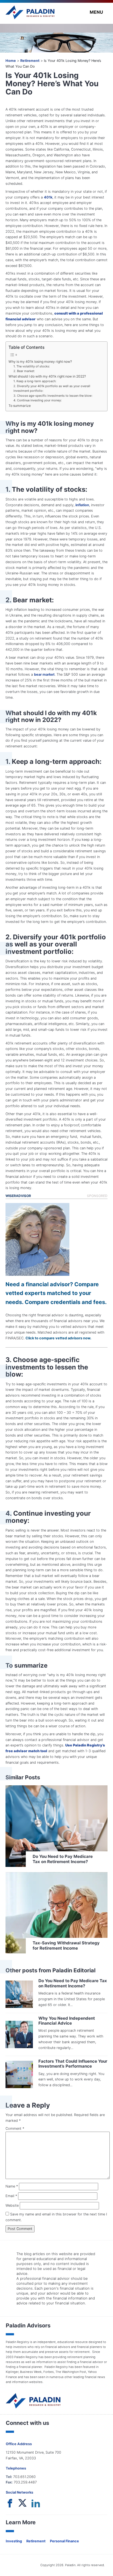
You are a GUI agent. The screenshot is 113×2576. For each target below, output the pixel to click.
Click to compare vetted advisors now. (58, 1338)
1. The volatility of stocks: (32, 366)
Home (11, 61)
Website (12, 2205)
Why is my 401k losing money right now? (40, 362)
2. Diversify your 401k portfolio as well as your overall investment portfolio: (52, 388)
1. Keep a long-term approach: (35, 381)
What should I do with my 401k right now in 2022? (47, 376)
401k (48, 197)
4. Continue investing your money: (38, 400)
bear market (44, 674)
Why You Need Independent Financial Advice (67, 2021)
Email (11, 2196)
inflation (82, 505)
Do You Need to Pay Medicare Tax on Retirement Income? (73, 1983)
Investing (14, 2541)
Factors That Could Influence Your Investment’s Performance (73, 2064)
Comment (15, 2129)
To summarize (20, 406)
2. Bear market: (25, 371)
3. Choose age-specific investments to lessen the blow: (53, 396)
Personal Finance (64, 2541)
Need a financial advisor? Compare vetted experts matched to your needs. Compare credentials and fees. (56, 1293)
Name (12, 2186)
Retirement (30, 61)
